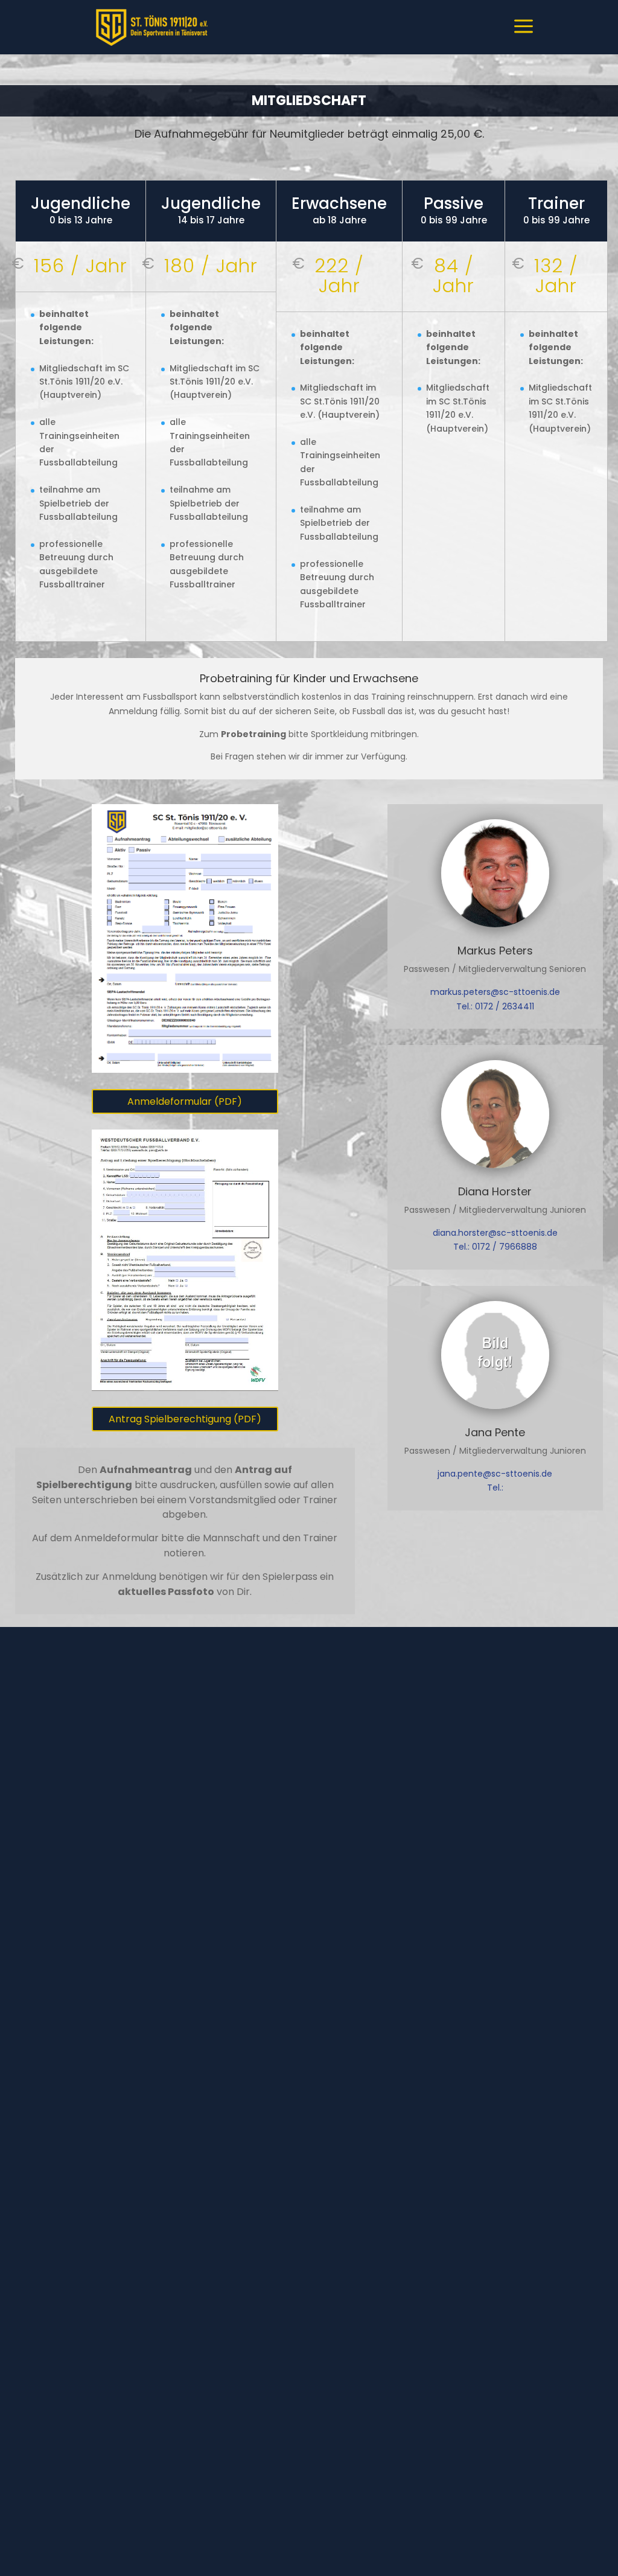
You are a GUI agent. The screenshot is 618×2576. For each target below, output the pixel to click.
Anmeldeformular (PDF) (185, 1101)
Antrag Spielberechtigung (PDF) (185, 1419)
